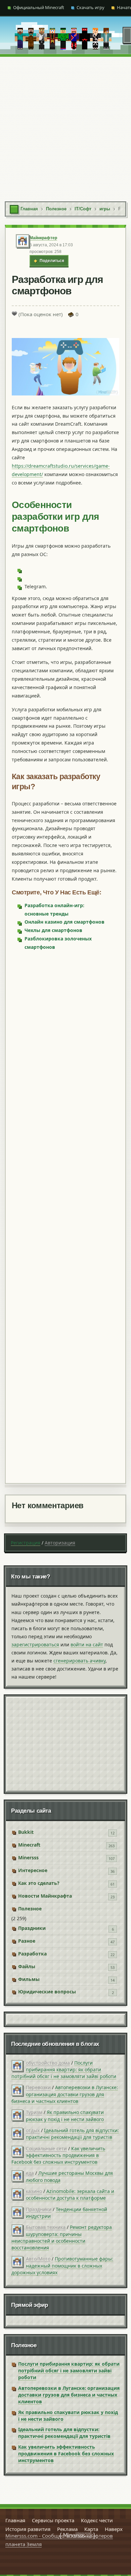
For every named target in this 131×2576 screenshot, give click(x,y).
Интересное (33, 1870)
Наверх (114, 2529)
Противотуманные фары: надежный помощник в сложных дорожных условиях (62, 2266)
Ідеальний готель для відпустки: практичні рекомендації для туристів (72, 2134)
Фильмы (29, 1979)
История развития (28, 2529)
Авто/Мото (38, 2259)
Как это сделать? (39, 1883)
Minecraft (29, 1845)
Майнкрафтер (43, 238)
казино (34, 2191)
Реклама (67, 2529)
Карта (91, 2529)
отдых (33, 2130)
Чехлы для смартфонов (53, 930)
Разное (27, 1941)
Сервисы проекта (53, 2520)
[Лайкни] (14, 313)
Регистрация (26, 1543)
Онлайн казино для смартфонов (64, 922)
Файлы (27, 1966)
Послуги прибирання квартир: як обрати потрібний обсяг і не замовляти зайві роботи (64, 2070)
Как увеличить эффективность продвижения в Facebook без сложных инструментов (58, 2155)
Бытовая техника (46, 2227)
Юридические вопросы (47, 1992)
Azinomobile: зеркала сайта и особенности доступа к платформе (70, 2194)
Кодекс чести (97, 2520)
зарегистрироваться (35, 1644)
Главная (15, 2520)
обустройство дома (48, 2063)
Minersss (28, 1857)
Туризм (34, 2112)
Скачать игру (91, 7)
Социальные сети (46, 2148)
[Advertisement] (65, 126)
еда (30, 2173)
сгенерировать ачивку (79, 1661)
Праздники (32, 1928)
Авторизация (60, 1543)
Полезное (30, 1909)
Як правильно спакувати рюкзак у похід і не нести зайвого (65, 2116)
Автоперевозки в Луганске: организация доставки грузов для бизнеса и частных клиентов (65, 2094)
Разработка (32, 1954)
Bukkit (26, 1832)
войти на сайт (87, 1644)
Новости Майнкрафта (45, 1896)
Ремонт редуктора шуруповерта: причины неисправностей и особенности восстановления (62, 2237)
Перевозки (38, 2087)
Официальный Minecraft (39, 7)
